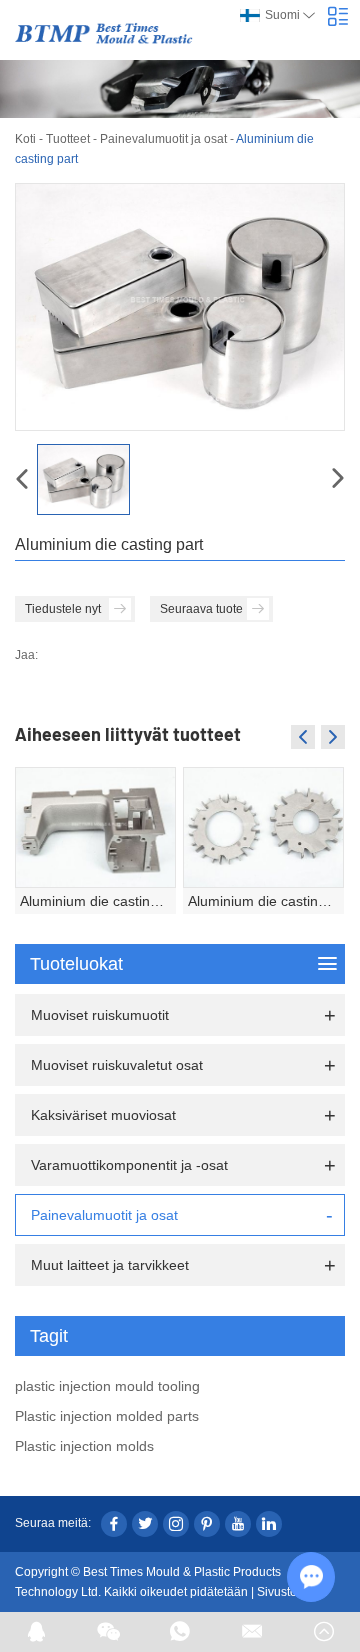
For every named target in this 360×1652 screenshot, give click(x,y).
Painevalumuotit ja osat (163, 139)
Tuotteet (68, 139)
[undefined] (180, 307)
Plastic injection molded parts (107, 1416)
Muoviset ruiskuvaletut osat (117, 1065)
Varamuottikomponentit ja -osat (129, 1165)
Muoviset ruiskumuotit (100, 1015)
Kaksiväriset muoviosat (103, 1115)
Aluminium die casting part (98, 901)
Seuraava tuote (201, 609)
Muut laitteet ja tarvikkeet (110, 1265)
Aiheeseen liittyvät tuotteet (128, 734)
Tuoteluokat (76, 964)
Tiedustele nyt (63, 609)
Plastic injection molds (84, 1446)
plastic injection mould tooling (107, 1386)
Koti (25, 139)
